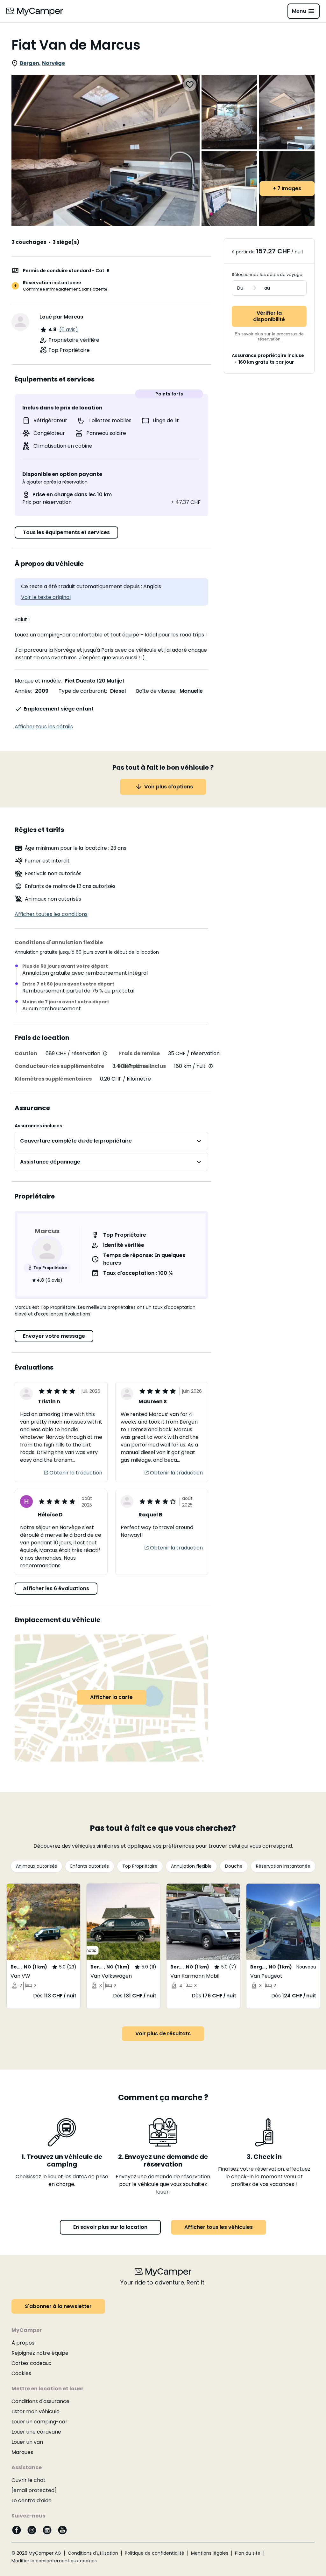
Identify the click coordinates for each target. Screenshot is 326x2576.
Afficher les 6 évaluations (56, 1588)
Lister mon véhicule (35, 2411)
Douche (234, 1866)
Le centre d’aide (32, 2500)
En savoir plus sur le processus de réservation (269, 336)
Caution (26, 1053)
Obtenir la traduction (76, 1473)
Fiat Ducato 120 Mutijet (95, 681)
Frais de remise (139, 1053)
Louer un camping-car (39, 2422)
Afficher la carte (111, 1697)
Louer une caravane (36, 2432)
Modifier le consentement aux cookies (54, 2561)
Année (23, 691)
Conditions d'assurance (40, 2401)
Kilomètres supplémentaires (53, 1079)
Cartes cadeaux (31, 2363)
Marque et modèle (38, 681)
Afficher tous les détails (44, 727)
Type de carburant (82, 691)
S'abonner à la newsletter (58, 2306)
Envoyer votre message (54, 1336)
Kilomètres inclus (142, 1066)
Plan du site (248, 2553)
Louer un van (27, 2442)
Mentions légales (210, 2553)
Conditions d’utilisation (93, 2553)
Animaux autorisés (36, 1866)
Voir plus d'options (169, 787)
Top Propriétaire (140, 1866)
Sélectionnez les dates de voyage (267, 275)
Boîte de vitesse (156, 691)
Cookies (21, 2373)
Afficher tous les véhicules (219, 2227)
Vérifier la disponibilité (269, 316)
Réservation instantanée (283, 1866)
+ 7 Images (287, 188)
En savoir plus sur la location (110, 2227)
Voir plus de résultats (163, 2033)
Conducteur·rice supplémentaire (59, 1066)
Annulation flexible (191, 1866)
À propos (23, 2343)
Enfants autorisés (90, 1866)
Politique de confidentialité (155, 2553)
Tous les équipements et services (66, 532)
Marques (22, 2452)
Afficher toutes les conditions (51, 914)
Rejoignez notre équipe (40, 2353)
